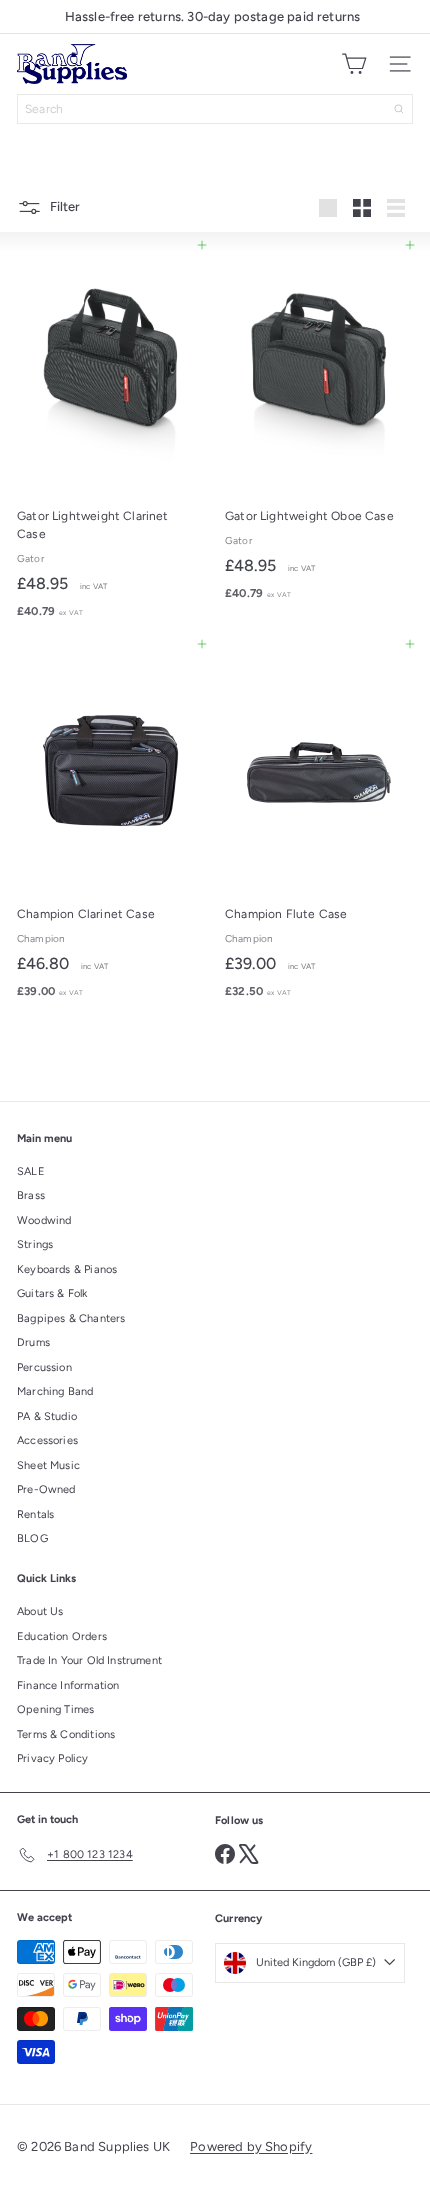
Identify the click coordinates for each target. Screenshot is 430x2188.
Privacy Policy (53, 1758)
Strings (35, 1244)
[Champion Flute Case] (319, 826)
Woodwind (44, 1220)
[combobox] (215, 109)
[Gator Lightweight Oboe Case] (319, 427)
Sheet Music (48, 1465)
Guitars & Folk (52, 1293)
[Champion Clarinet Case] (111, 826)
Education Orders (62, 1636)
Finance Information (68, 1685)
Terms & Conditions (66, 1734)
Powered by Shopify (251, 2146)
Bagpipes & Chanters (71, 1318)
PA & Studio (47, 1416)
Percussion (44, 1367)
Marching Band (55, 1391)
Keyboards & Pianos (67, 1269)
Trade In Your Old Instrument (89, 1660)
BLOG (32, 1538)
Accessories (47, 1440)
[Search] (399, 109)
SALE (31, 1171)
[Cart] (354, 64)
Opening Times (55, 1709)
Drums (33, 1342)
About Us (40, 1611)
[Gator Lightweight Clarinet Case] (111, 436)
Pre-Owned (46, 1489)
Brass (31, 1195)
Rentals (35, 1514)
